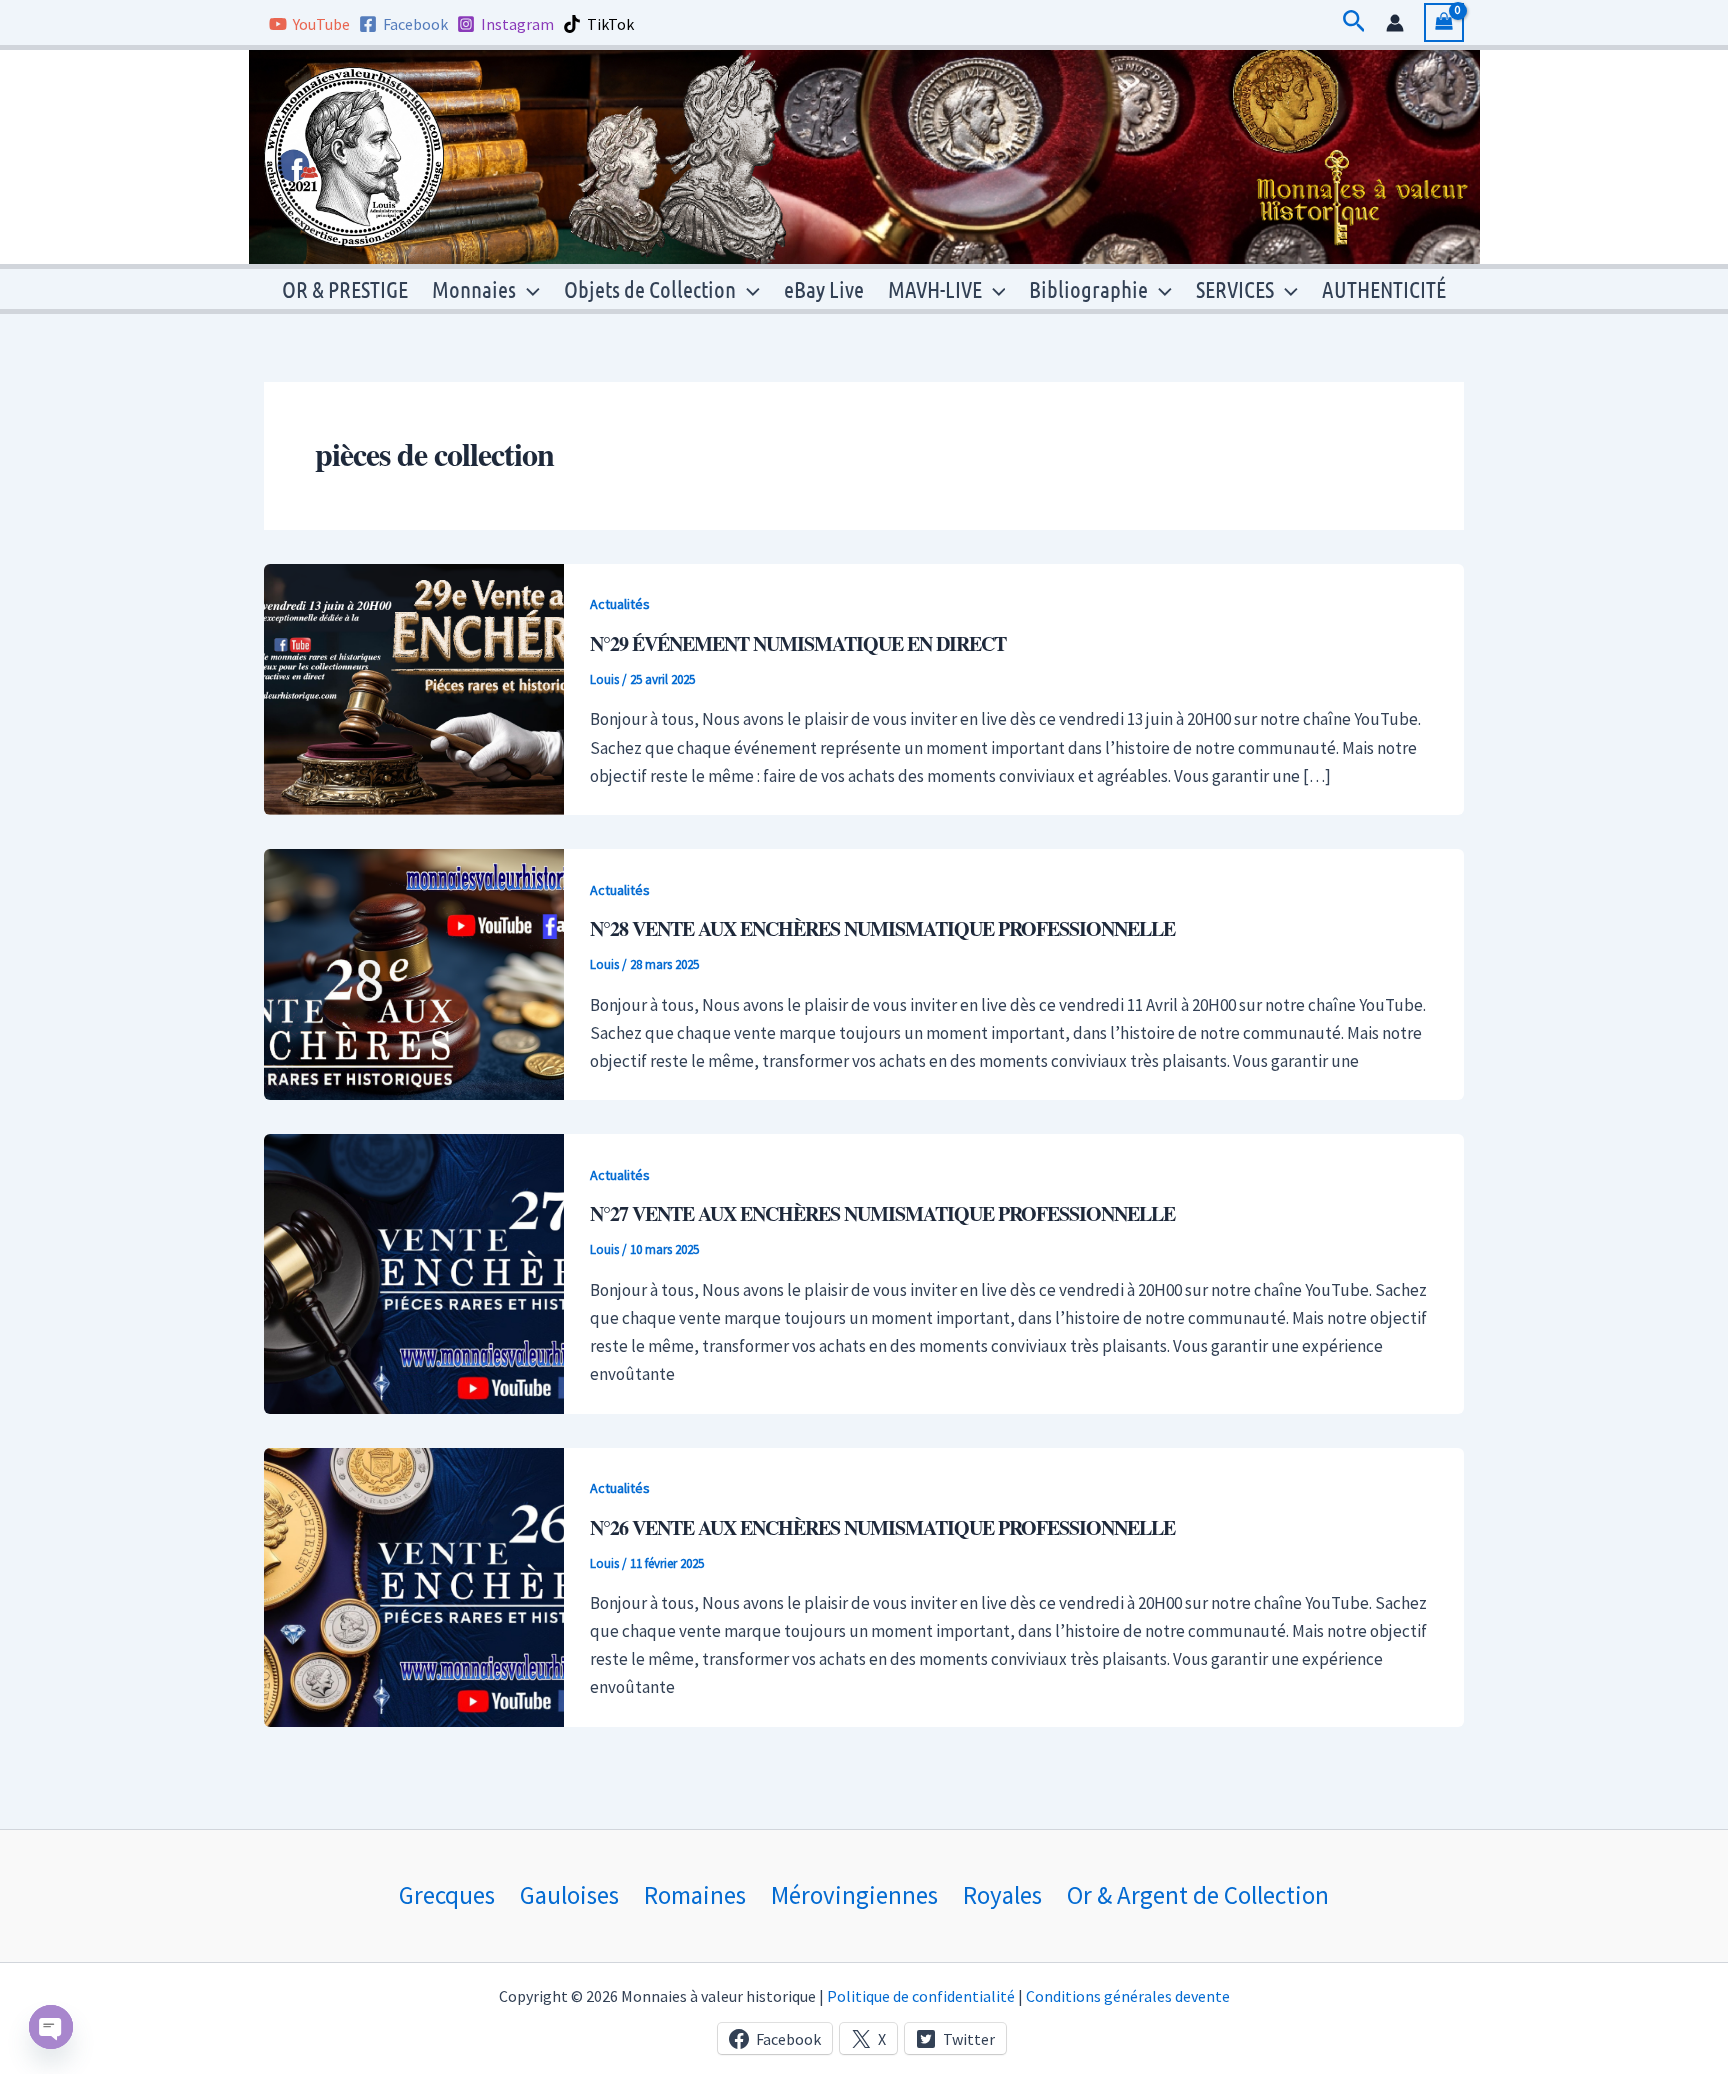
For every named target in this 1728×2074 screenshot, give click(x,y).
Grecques (447, 1895)
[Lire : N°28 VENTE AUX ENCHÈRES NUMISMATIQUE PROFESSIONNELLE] (414, 973)
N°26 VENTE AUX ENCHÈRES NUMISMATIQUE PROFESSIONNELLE (882, 1527)
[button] (1354, 22)
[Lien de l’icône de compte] (1395, 23)
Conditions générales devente (1128, 1996)
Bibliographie (1088, 288)
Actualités (620, 604)
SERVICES (1235, 288)
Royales (1002, 1895)
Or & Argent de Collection (1198, 1895)
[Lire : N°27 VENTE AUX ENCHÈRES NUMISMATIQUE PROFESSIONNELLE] (414, 1272)
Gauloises (569, 1895)
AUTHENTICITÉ (1384, 288)
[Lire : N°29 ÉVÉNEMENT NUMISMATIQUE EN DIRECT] (414, 688)
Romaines (695, 1895)
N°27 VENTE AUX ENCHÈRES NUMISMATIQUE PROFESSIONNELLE (882, 1213)
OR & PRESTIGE (345, 288)
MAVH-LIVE (935, 288)
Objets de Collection (650, 288)
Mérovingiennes (854, 1895)
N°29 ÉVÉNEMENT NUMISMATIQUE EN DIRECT (798, 643)
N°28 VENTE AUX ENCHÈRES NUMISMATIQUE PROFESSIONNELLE (882, 928)
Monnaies (474, 288)
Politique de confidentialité (921, 1996)
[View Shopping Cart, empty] (1444, 22)
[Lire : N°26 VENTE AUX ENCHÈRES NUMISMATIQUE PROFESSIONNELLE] (414, 1585)
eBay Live (824, 288)
